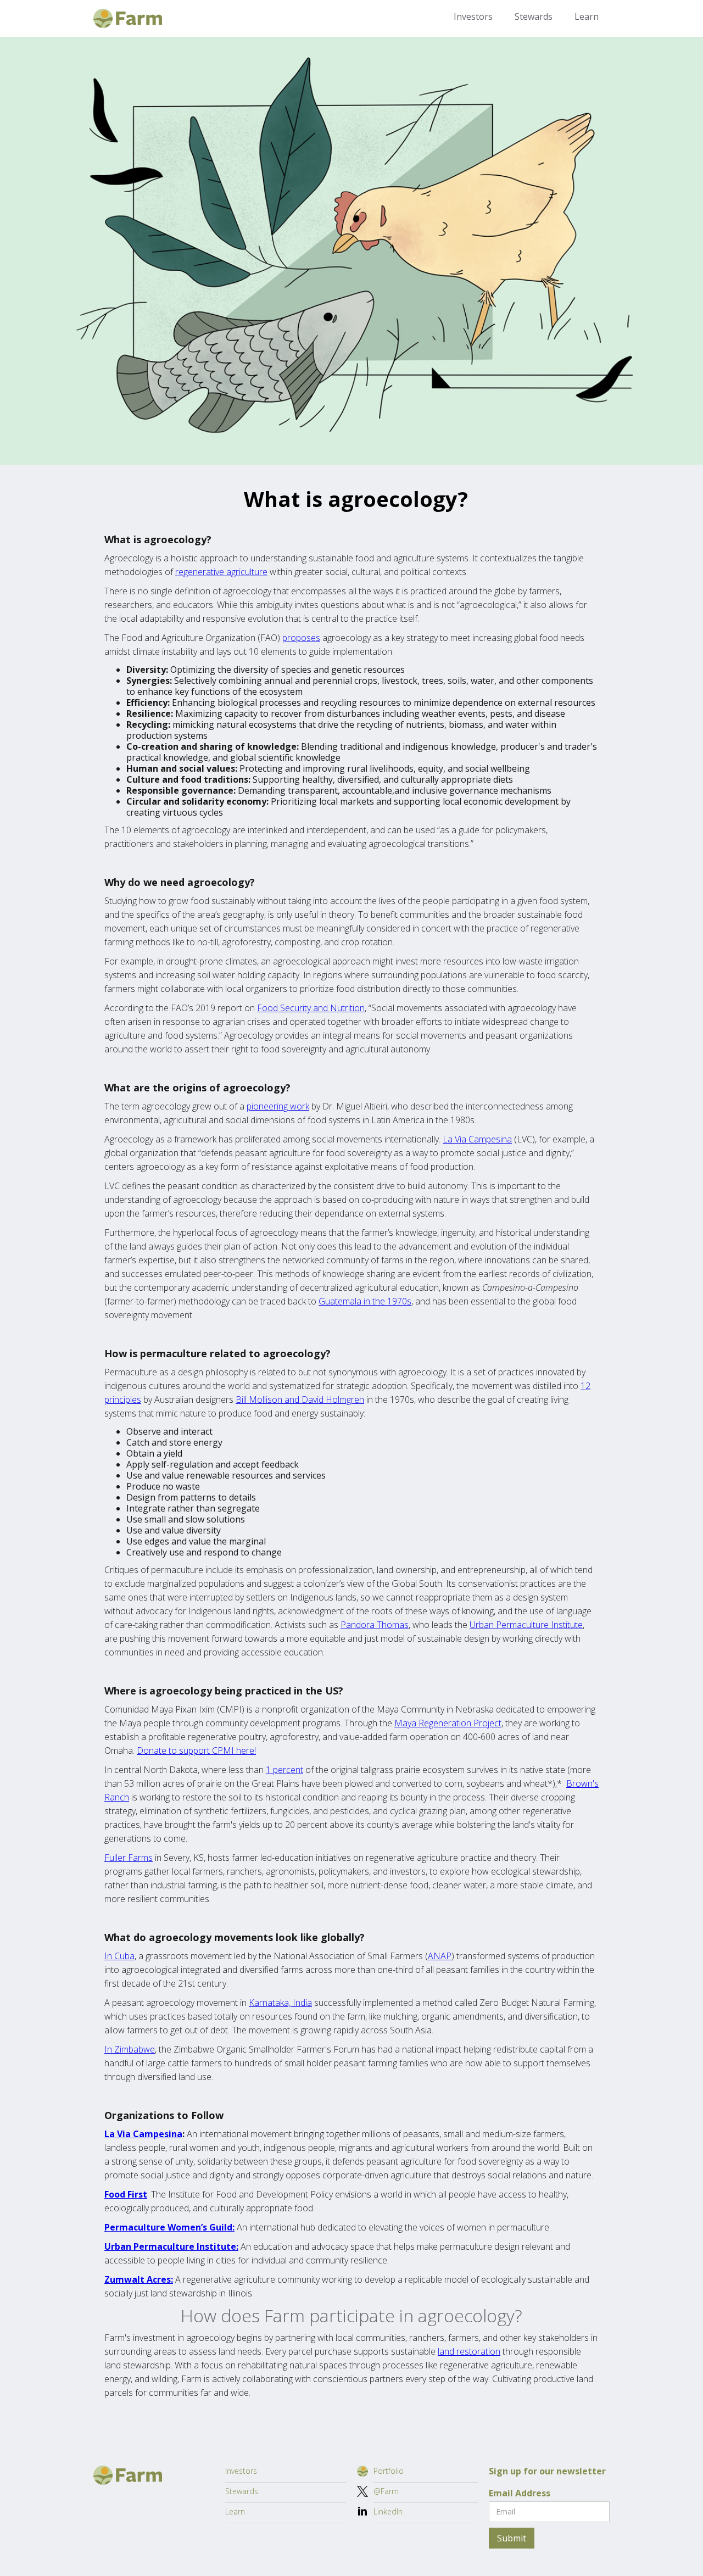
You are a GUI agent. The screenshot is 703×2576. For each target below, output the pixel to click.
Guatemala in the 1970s (365, 1301)
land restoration (469, 2351)
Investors (473, 16)
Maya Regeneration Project (448, 1723)
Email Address (520, 2493)
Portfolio (389, 2471)
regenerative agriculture (221, 572)
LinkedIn (388, 2511)
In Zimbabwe (130, 2049)
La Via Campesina (477, 1139)
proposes (301, 638)
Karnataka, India (280, 2003)
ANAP (440, 1956)
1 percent (284, 1770)
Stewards (534, 16)
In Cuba (119, 1956)
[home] (128, 18)
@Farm (386, 2491)
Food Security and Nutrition (311, 1008)
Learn (587, 16)
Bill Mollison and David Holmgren (300, 1399)
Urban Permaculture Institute (526, 1625)
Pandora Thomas (375, 1625)
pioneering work (278, 1106)
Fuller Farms (129, 1858)
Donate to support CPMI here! (196, 1750)
